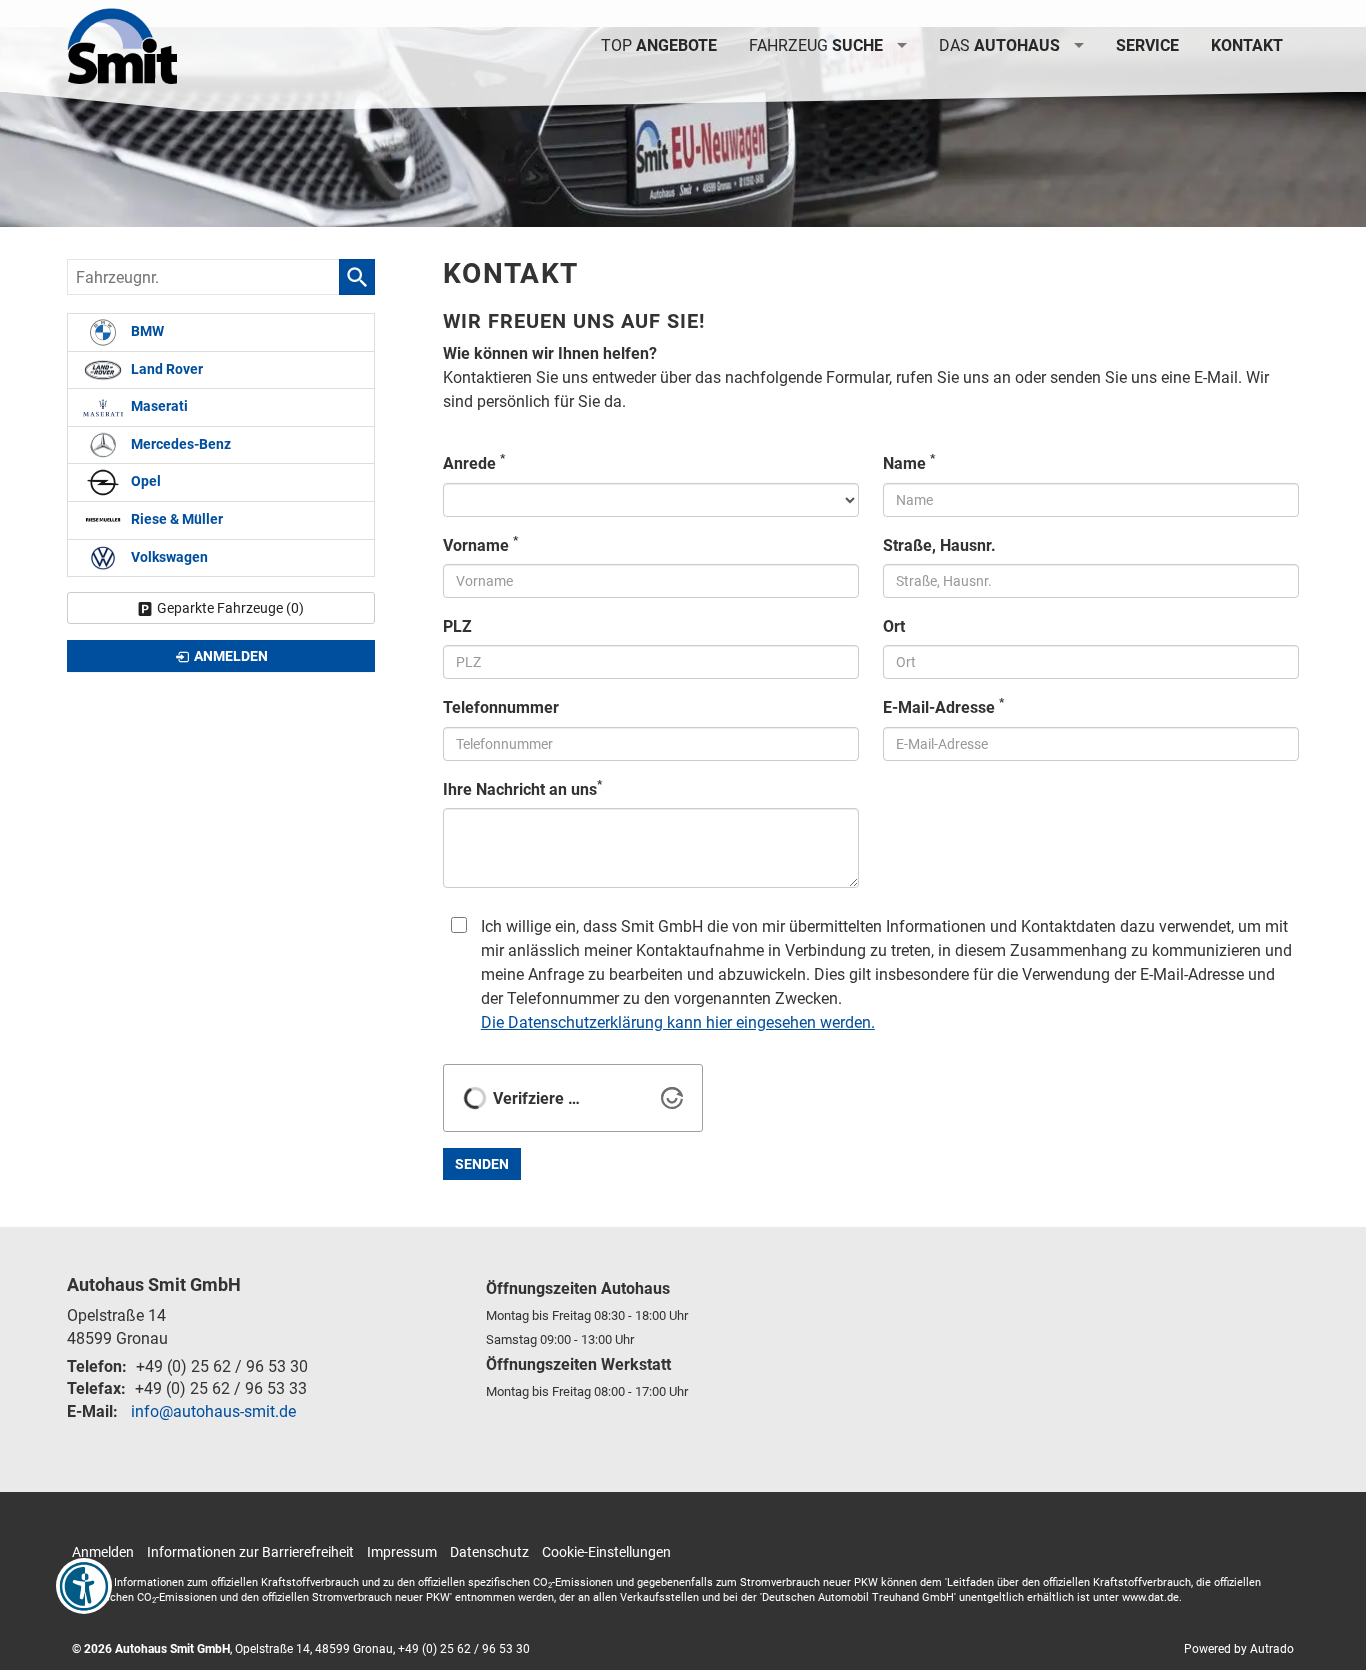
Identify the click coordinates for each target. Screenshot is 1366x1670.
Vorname (480, 544)
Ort (894, 626)
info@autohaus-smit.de (213, 1411)
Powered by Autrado (1239, 1649)
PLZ (457, 626)
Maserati (158, 406)
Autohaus (999, 45)
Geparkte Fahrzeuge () (230, 608)
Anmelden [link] (231, 656)
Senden (482, 1164)
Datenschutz (489, 1552)
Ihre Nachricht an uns (522, 788)
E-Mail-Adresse (943, 706)
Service (1147, 45)
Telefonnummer (501, 707)
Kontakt (1247, 45)
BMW (146, 331)
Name (909, 462)
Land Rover (165, 369)
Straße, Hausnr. (939, 545)
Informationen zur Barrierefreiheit (250, 1552)
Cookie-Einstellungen (606, 1552)
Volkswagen (168, 557)
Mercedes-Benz (179, 444)
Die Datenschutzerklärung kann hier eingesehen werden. (678, 1022)
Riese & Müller (175, 519)
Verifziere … (536, 1098)
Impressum (402, 1552)
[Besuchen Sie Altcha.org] (672, 1098)
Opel (144, 481)
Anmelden (103, 1552)
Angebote (659, 45)
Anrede (474, 462)
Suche (816, 45)
